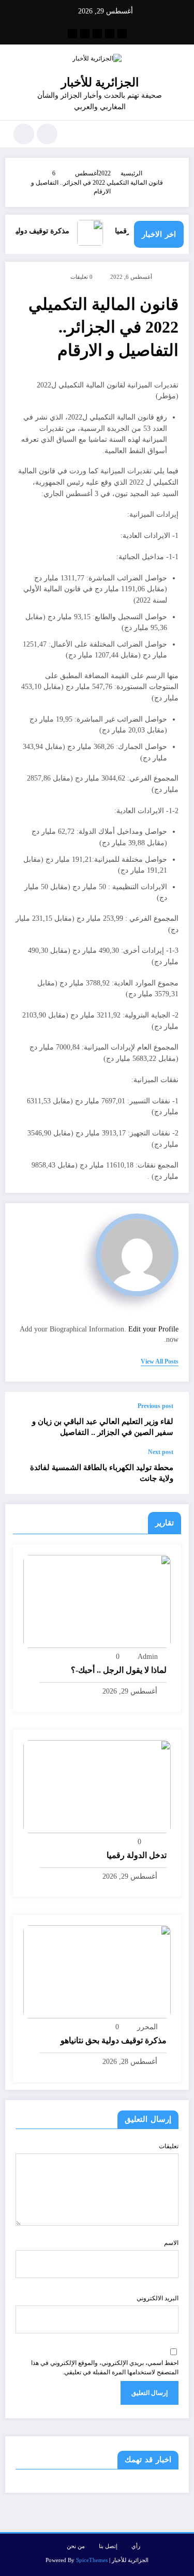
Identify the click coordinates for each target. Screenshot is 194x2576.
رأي (136, 2546)
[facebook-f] (122, 34)
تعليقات (169, 2146)
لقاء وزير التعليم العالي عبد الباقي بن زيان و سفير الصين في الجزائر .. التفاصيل (103, 1427)
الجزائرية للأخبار (100, 83)
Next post (161, 1452)
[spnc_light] (24, 134)
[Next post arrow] (24, 1471)
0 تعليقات (81, 277)
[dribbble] (97, 34)
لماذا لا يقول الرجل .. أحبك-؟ (119, 1670)
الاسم (171, 2243)
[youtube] (72, 34)
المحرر (147, 2027)
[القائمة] (176, 134)
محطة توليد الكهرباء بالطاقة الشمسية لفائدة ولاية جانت (102, 1473)
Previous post (155, 1406)
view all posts (160, 1361)
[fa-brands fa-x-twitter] (110, 34)
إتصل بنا (108, 2546)
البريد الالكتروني (158, 2298)
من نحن (76, 2546)
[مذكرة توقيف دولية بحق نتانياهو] (97, 1971)
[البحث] (47, 134)
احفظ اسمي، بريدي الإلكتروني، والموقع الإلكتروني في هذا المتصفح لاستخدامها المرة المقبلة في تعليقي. (105, 2368)
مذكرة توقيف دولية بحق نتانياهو (114, 2040)
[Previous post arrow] (24, 1420)
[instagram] (85, 34)
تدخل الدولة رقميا (137, 1855)
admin (148, 1657)
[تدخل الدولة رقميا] (97, 1786)
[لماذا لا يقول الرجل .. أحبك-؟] (97, 1601)
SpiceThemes (92, 2560)
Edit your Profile (153, 1329)
